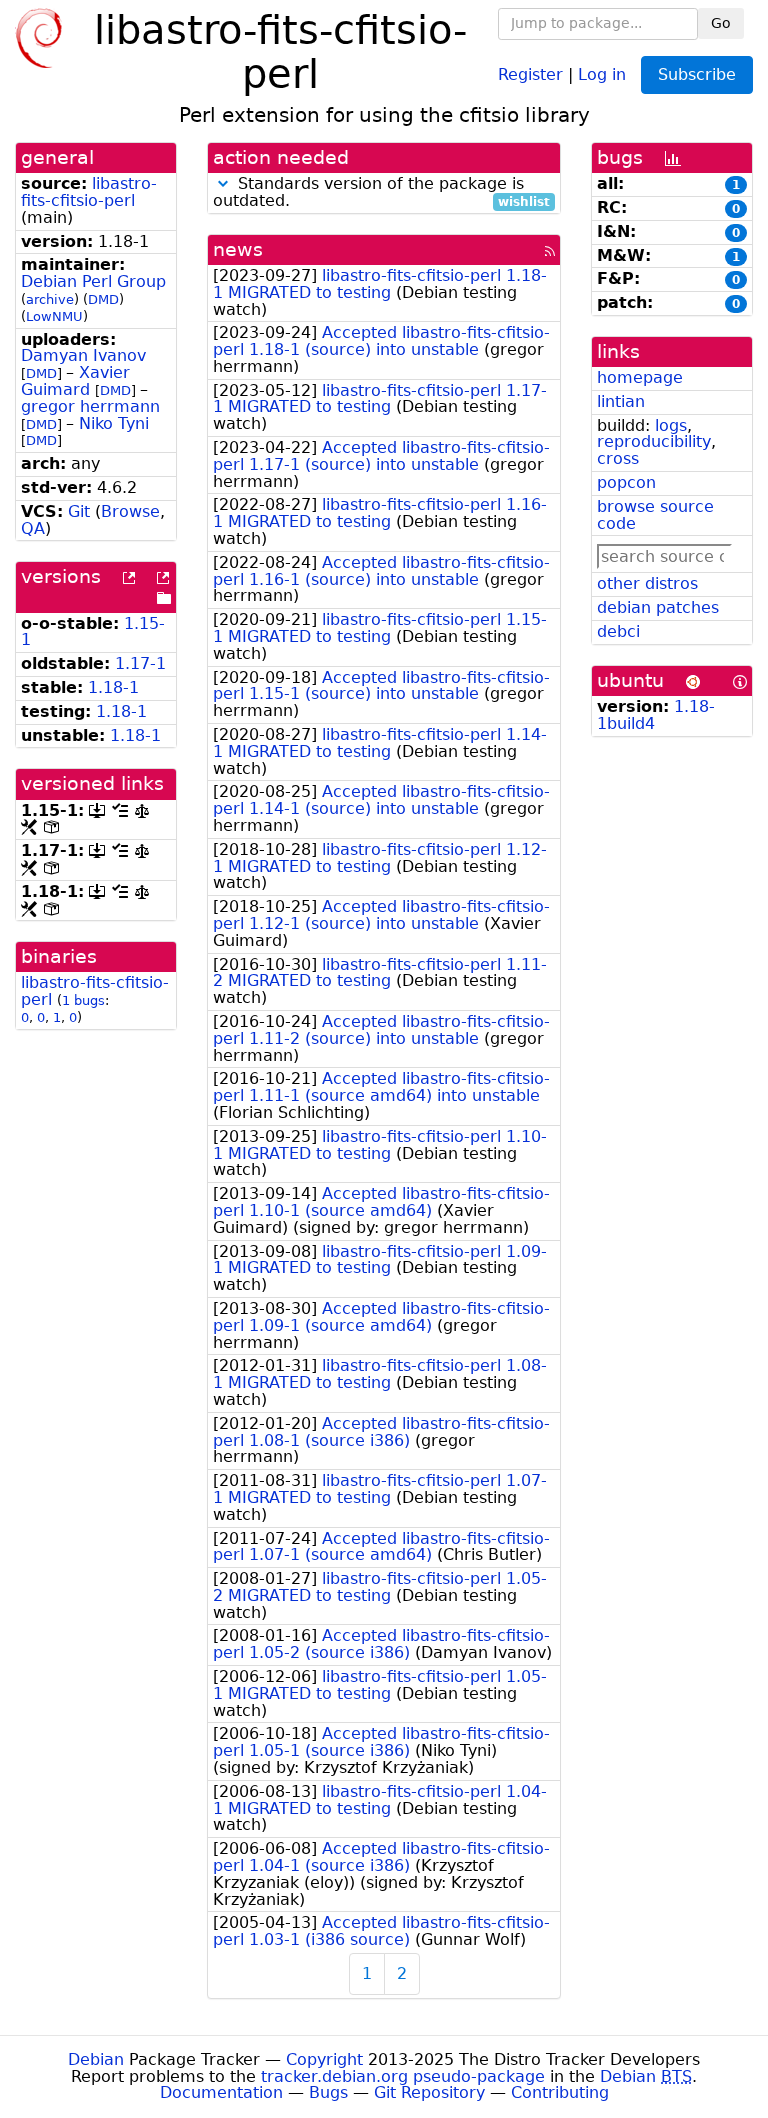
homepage (640, 377)
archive (50, 299)
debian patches (658, 607)
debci (618, 631)
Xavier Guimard (75, 381)
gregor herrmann (90, 406)
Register (530, 73)
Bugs (328, 2092)
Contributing (560, 2092)
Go (721, 23)
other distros (647, 583)
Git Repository (429, 2092)
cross (618, 458)
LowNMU (54, 316)
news (238, 249)
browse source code (655, 515)
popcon (626, 482)
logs (671, 425)
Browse (130, 511)
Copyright (324, 2059)
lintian (621, 401)
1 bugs (83, 1000)
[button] (223, 183)
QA (33, 528)
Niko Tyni (114, 423)
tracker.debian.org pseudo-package (403, 2076)
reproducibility (654, 441)
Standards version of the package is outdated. (381, 193)
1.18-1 (113, 687)
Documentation (221, 2092)
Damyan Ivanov (83, 355)
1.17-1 (140, 663)
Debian (96, 2059)
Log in (602, 73)
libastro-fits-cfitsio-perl (89, 192)
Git (79, 511)
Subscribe (697, 74)
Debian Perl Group (93, 281)
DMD (103, 299)
